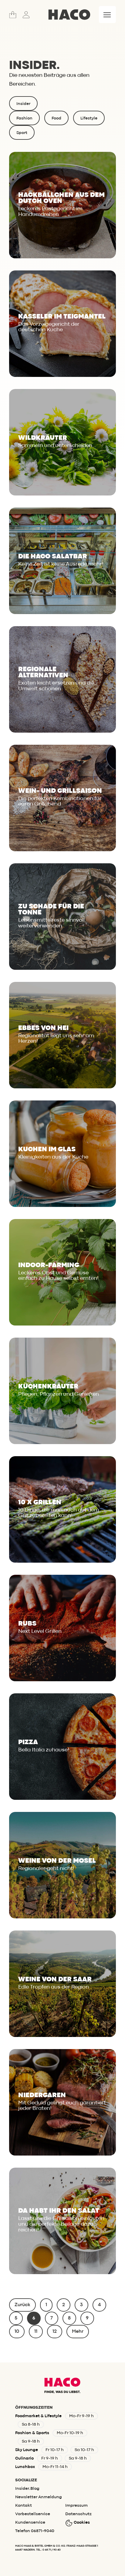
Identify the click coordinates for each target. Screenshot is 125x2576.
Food (56, 118)
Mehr (78, 2332)
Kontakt (24, 2506)
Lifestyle (89, 118)
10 (17, 2332)
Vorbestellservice (33, 2514)
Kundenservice (30, 2522)
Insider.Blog (27, 2489)
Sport (22, 133)
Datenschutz (78, 2514)
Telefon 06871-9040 (35, 2531)
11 (36, 2332)
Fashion (24, 118)
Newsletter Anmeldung (39, 2497)
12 (55, 2332)
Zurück (22, 2305)
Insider (23, 104)
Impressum (76, 2506)
